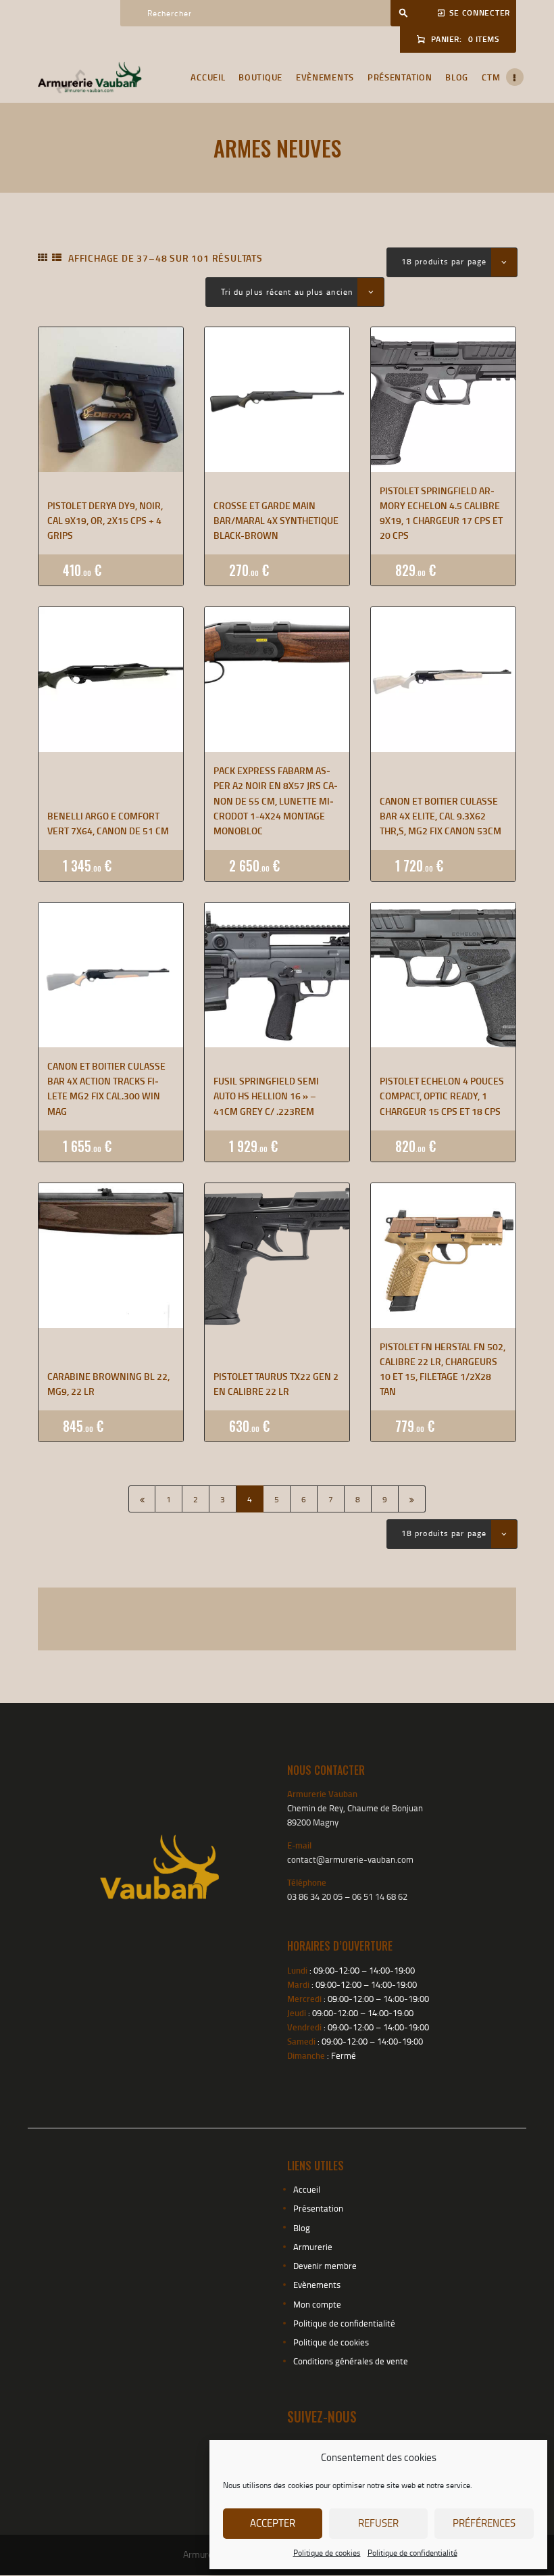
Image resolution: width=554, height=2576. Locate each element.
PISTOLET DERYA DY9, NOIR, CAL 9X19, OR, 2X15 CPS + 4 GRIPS (105, 521)
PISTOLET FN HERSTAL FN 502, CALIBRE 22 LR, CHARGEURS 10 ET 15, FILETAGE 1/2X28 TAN (443, 1369)
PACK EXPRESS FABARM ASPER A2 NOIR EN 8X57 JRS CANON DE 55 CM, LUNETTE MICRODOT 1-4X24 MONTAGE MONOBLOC (276, 801)
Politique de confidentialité (412, 2553)
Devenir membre (325, 2266)
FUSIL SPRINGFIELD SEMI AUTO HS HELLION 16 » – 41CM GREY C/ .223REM (266, 1096)
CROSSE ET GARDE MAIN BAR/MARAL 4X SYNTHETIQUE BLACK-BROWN (276, 521)
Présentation (318, 2208)
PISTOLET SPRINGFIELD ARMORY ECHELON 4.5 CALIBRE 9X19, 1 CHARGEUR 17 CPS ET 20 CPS (441, 513)
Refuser (378, 2523)
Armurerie (313, 2247)
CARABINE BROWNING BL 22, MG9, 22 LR (108, 1384)
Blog (302, 2228)
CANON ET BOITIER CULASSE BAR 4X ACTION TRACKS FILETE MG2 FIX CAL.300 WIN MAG (106, 1089)
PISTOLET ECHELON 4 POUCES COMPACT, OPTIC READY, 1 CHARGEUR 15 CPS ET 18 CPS (442, 1096)
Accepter (273, 2523)
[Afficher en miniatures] (43, 258)
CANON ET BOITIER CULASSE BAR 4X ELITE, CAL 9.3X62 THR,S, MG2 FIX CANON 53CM (440, 816)
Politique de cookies (327, 2553)
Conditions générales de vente (351, 2361)
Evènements (317, 2285)
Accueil (307, 2189)
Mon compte (317, 2304)
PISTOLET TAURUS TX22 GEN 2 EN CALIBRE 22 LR (276, 1384)
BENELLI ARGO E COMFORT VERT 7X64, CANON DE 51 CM (108, 823)
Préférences (484, 2523)
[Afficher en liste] (57, 258)
